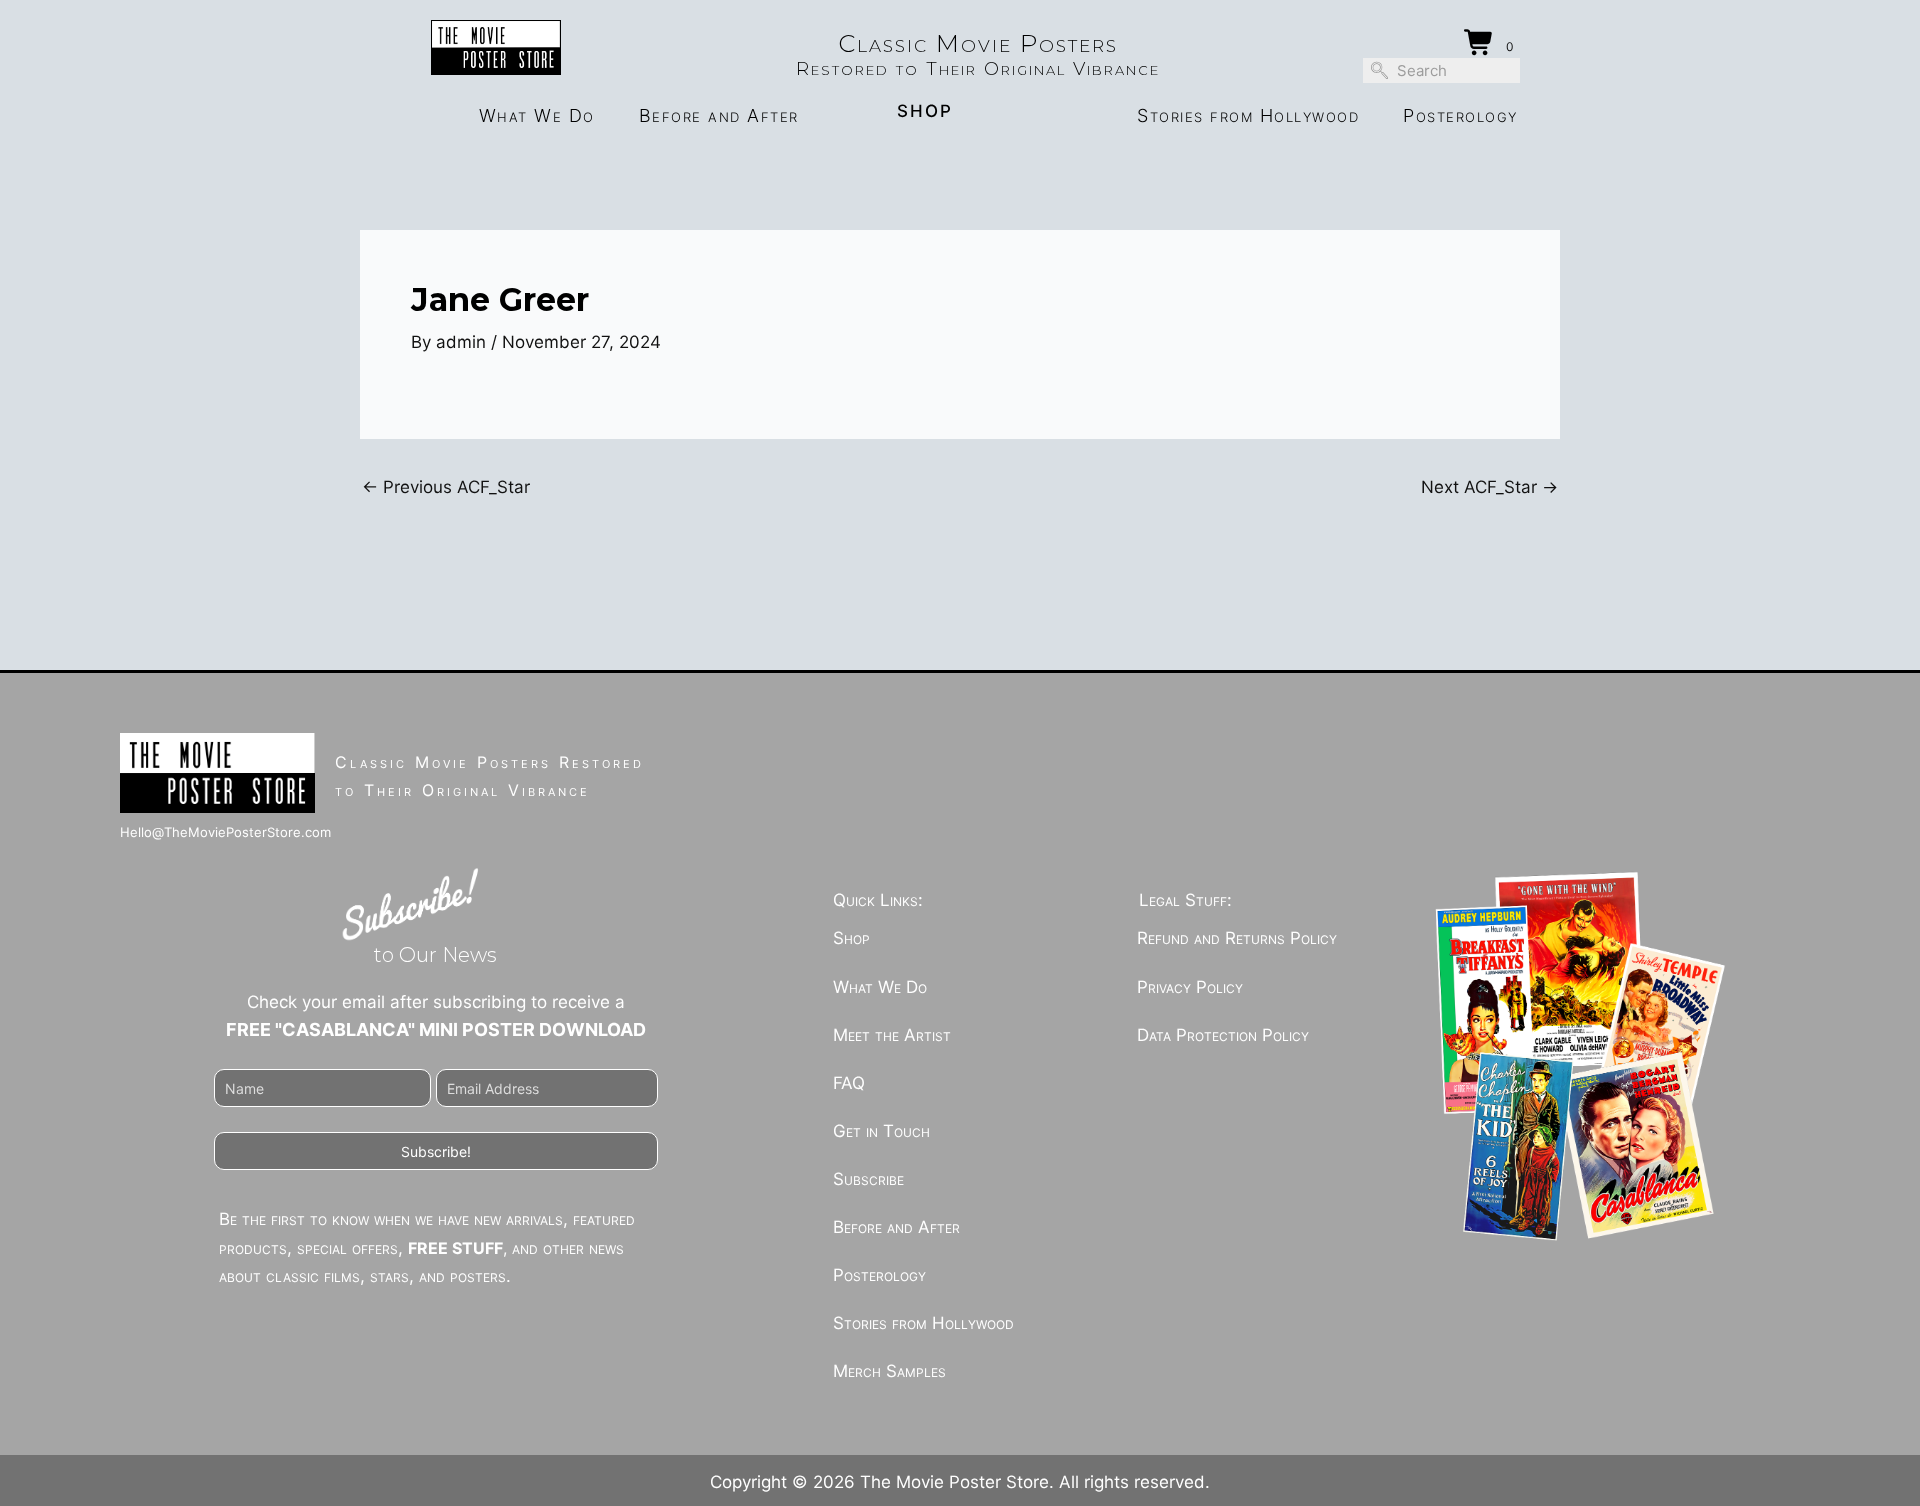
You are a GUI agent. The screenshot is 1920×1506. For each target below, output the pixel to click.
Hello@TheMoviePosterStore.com (225, 832)
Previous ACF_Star (446, 487)
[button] (436, 1151)
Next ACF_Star (1489, 487)
